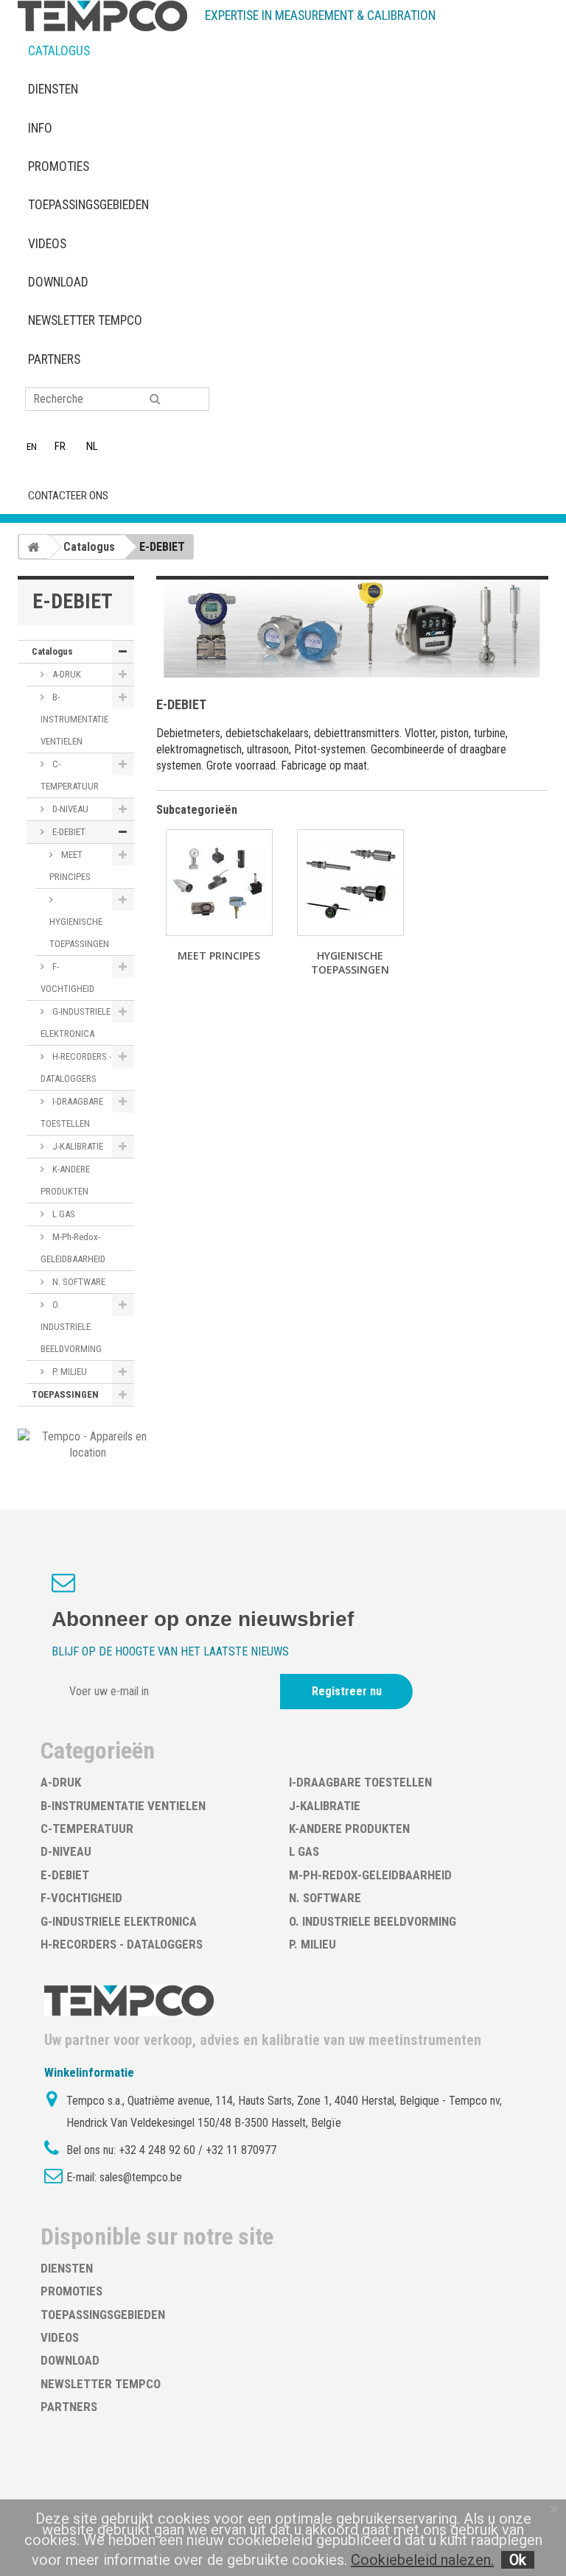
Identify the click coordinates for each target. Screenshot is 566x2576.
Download (58, 282)
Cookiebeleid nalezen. (422, 2560)
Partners (54, 359)
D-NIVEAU (69, 809)
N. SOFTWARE (78, 1282)
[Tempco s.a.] (102, 16)
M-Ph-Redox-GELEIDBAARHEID (73, 1248)
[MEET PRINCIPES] (219, 883)
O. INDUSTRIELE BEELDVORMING (71, 1327)
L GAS (63, 1214)
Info (40, 128)
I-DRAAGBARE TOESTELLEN (72, 1112)
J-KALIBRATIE (77, 1146)
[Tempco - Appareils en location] (88, 1444)
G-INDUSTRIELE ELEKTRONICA (76, 1023)
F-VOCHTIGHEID (67, 978)
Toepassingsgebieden (88, 205)
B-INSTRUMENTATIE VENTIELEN (74, 719)
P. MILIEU (69, 1372)
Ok (518, 2560)
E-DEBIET (68, 832)
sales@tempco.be (141, 2177)
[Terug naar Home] (33, 546)
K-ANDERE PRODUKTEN (65, 1180)
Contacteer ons (68, 496)
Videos (47, 244)
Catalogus (59, 51)
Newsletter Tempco (85, 320)
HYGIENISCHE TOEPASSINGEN (79, 933)
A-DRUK (66, 674)
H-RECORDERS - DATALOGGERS (76, 1067)
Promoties (59, 166)
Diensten (53, 89)
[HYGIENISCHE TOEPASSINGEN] (350, 883)
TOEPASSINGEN (65, 1394)
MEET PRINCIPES (70, 866)
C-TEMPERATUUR (70, 775)
